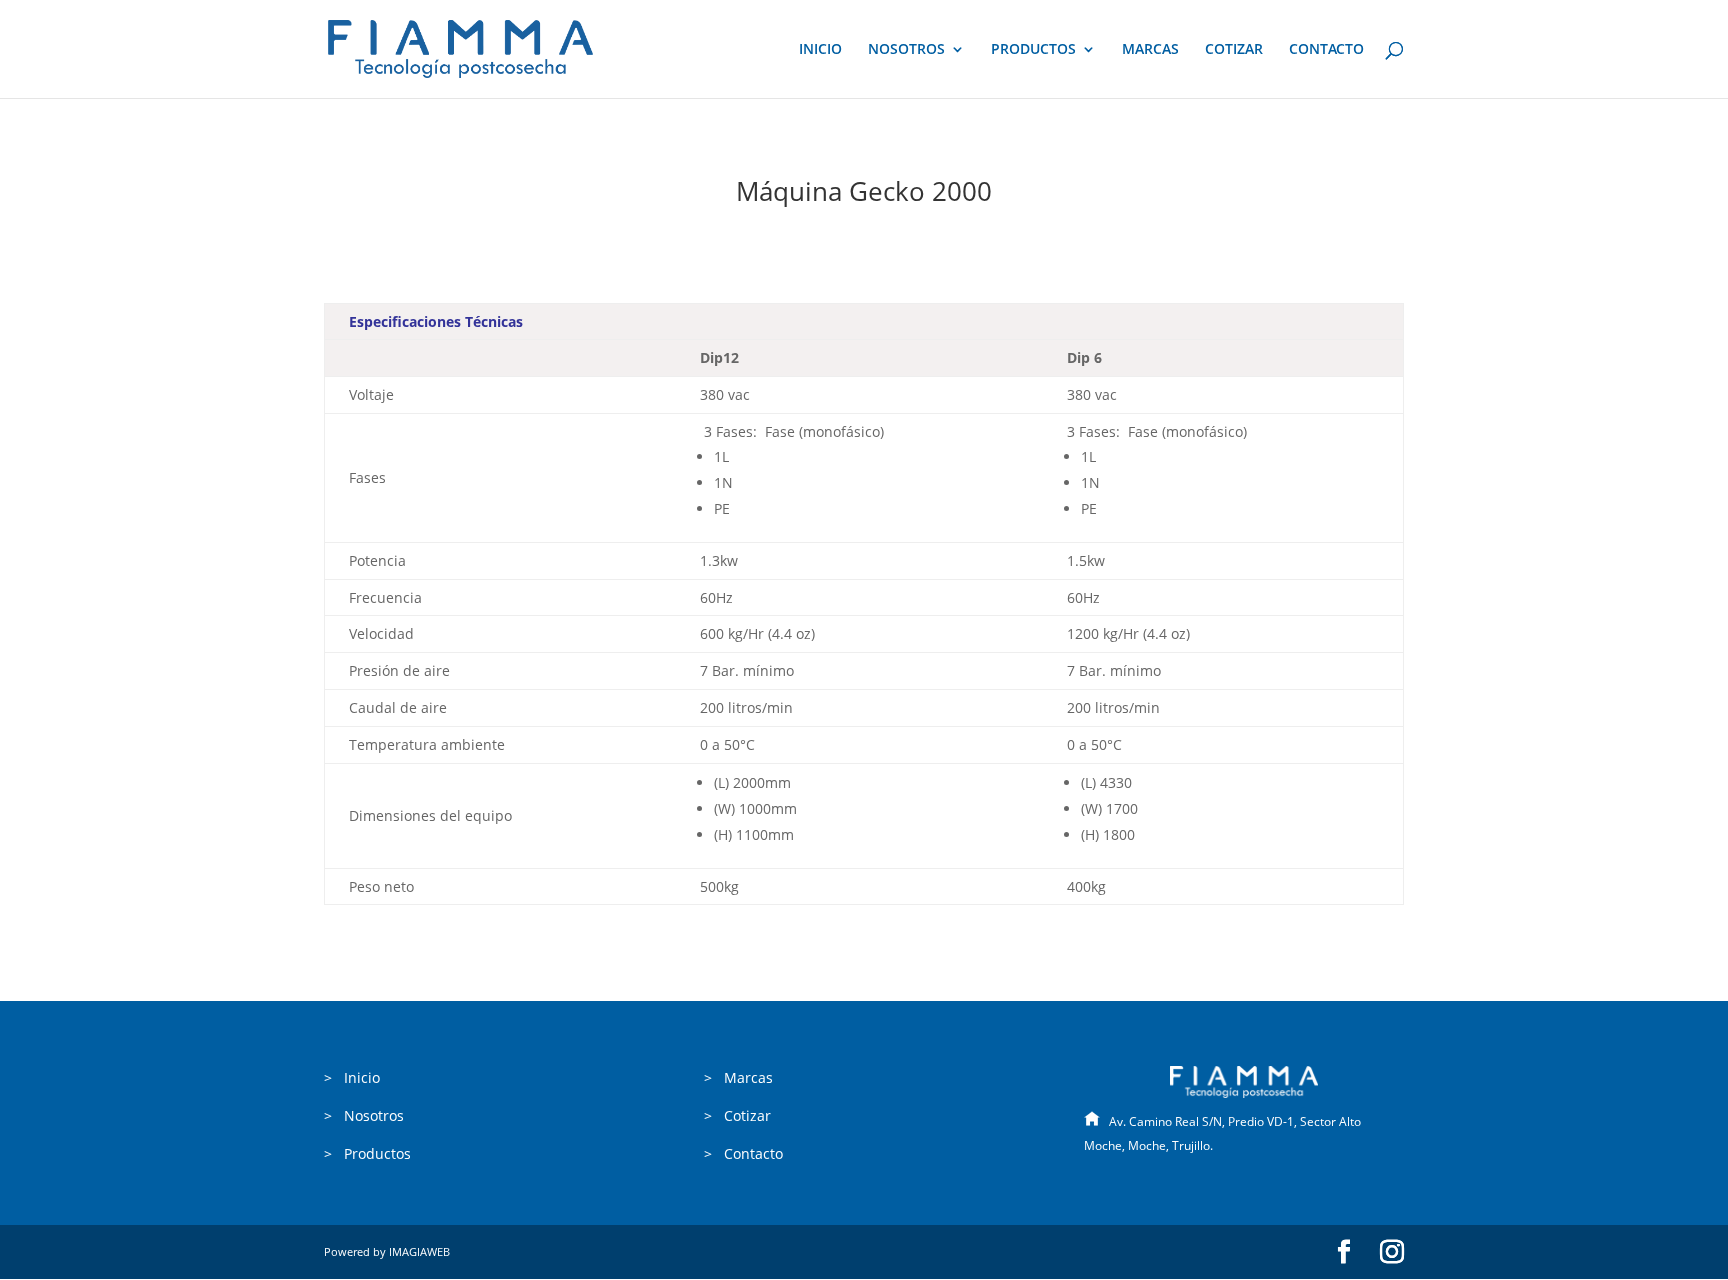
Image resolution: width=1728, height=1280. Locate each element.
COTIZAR (1234, 50)
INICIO (820, 50)
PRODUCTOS (1033, 50)
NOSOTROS (906, 50)
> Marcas (738, 1077)
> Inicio (352, 1077)
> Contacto (743, 1153)
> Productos (367, 1153)
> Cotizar (737, 1115)
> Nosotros (364, 1115)
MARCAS (1150, 50)
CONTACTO (1326, 50)
